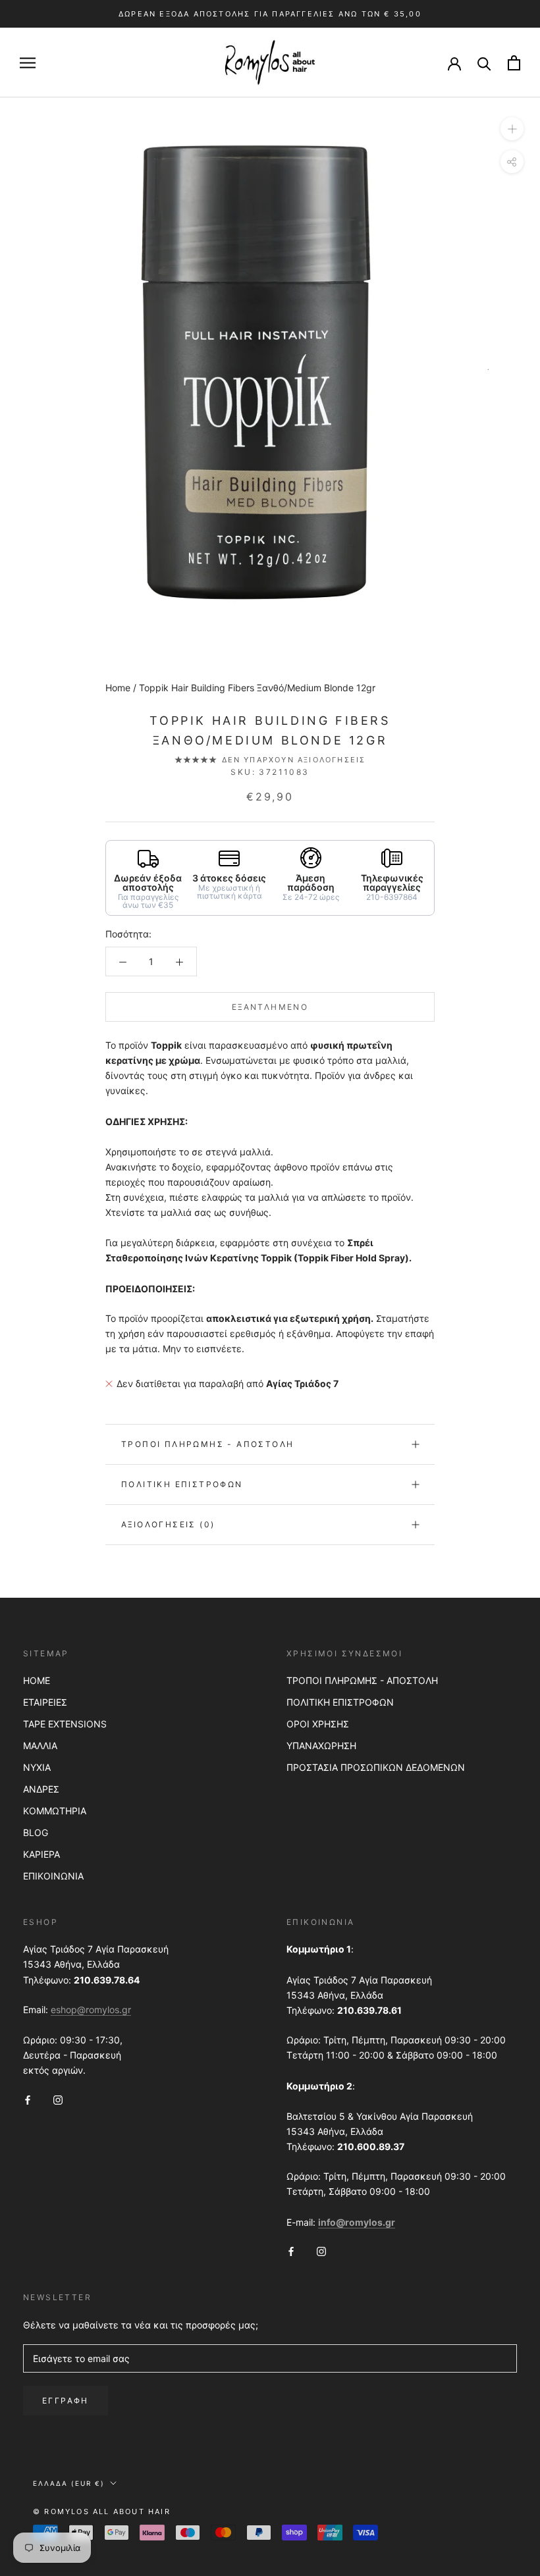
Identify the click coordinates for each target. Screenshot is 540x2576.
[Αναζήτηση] (484, 63)
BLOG (36, 1832)
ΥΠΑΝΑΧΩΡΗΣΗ (321, 1746)
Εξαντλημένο (270, 1007)
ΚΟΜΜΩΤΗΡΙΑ (55, 1811)
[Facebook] (28, 2099)
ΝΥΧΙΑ (37, 1767)
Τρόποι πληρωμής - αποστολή (207, 1444)
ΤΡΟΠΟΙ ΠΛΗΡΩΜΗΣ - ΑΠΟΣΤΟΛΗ (362, 1680)
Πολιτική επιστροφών (182, 1484)
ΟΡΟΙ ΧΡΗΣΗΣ (318, 1724)
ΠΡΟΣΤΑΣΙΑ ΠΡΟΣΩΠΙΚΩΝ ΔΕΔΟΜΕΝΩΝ (376, 1767)
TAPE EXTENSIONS (65, 1724)
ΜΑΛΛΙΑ (40, 1746)
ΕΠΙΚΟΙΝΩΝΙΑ (53, 1876)
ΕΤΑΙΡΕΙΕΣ (45, 1702)
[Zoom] (512, 129)
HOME (37, 1680)
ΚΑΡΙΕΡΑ (41, 1854)
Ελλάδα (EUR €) (69, 2483)
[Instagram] (58, 2099)
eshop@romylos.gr (91, 2010)
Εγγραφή (66, 2401)
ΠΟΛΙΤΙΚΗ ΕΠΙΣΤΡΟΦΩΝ (340, 1702)
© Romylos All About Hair (102, 2511)
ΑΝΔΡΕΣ (41, 1789)
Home (118, 688)
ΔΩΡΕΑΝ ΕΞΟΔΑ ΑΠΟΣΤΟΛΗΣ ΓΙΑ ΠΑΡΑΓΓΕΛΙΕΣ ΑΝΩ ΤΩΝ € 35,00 (270, 14)
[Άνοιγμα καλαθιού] (514, 63)
